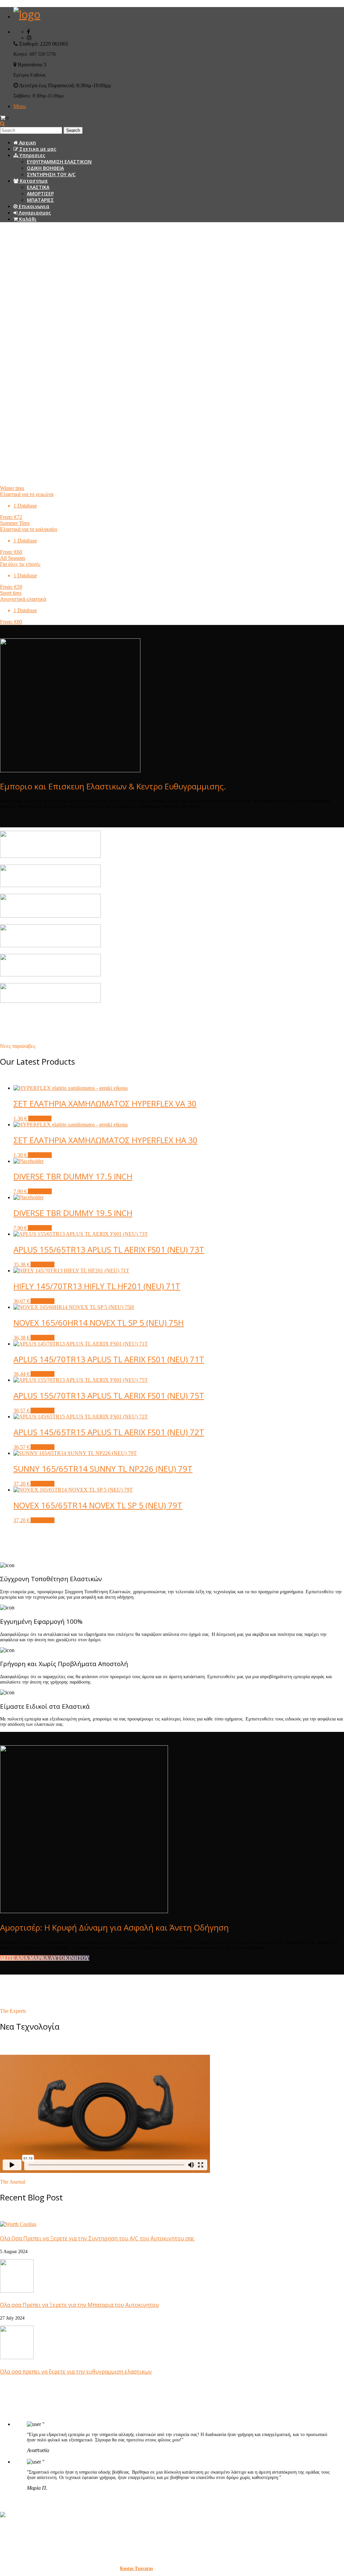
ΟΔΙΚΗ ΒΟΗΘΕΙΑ (45, 168)
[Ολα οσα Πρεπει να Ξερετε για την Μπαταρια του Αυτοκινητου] (17, 2291)
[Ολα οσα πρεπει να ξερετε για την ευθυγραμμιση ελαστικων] (17, 2357)
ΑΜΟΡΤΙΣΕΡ (40, 193)
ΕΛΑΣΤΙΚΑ (38, 187)
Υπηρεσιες (32, 155)
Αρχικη (27, 142)
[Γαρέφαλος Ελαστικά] (27, 14)
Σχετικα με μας (37, 149)
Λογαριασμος (34, 213)
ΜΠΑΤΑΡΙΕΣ (40, 200)
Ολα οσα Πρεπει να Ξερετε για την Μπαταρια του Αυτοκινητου (79, 2305)
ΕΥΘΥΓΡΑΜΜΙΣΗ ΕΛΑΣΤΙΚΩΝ (59, 162)
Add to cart (40, 1155)
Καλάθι (27, 219)
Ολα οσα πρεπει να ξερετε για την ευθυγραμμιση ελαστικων (76, 2372)
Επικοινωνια (33, 206)
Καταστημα (33, 181)
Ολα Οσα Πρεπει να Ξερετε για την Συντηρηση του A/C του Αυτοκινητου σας (97, 2238)
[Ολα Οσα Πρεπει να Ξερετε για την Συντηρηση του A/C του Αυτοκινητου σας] (18, 2224)
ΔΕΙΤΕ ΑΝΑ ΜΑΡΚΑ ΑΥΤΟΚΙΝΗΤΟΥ (45, 1958)
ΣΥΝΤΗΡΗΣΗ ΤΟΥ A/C (51, 174)
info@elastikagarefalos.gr (56, 2551)
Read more (40, 1119)
